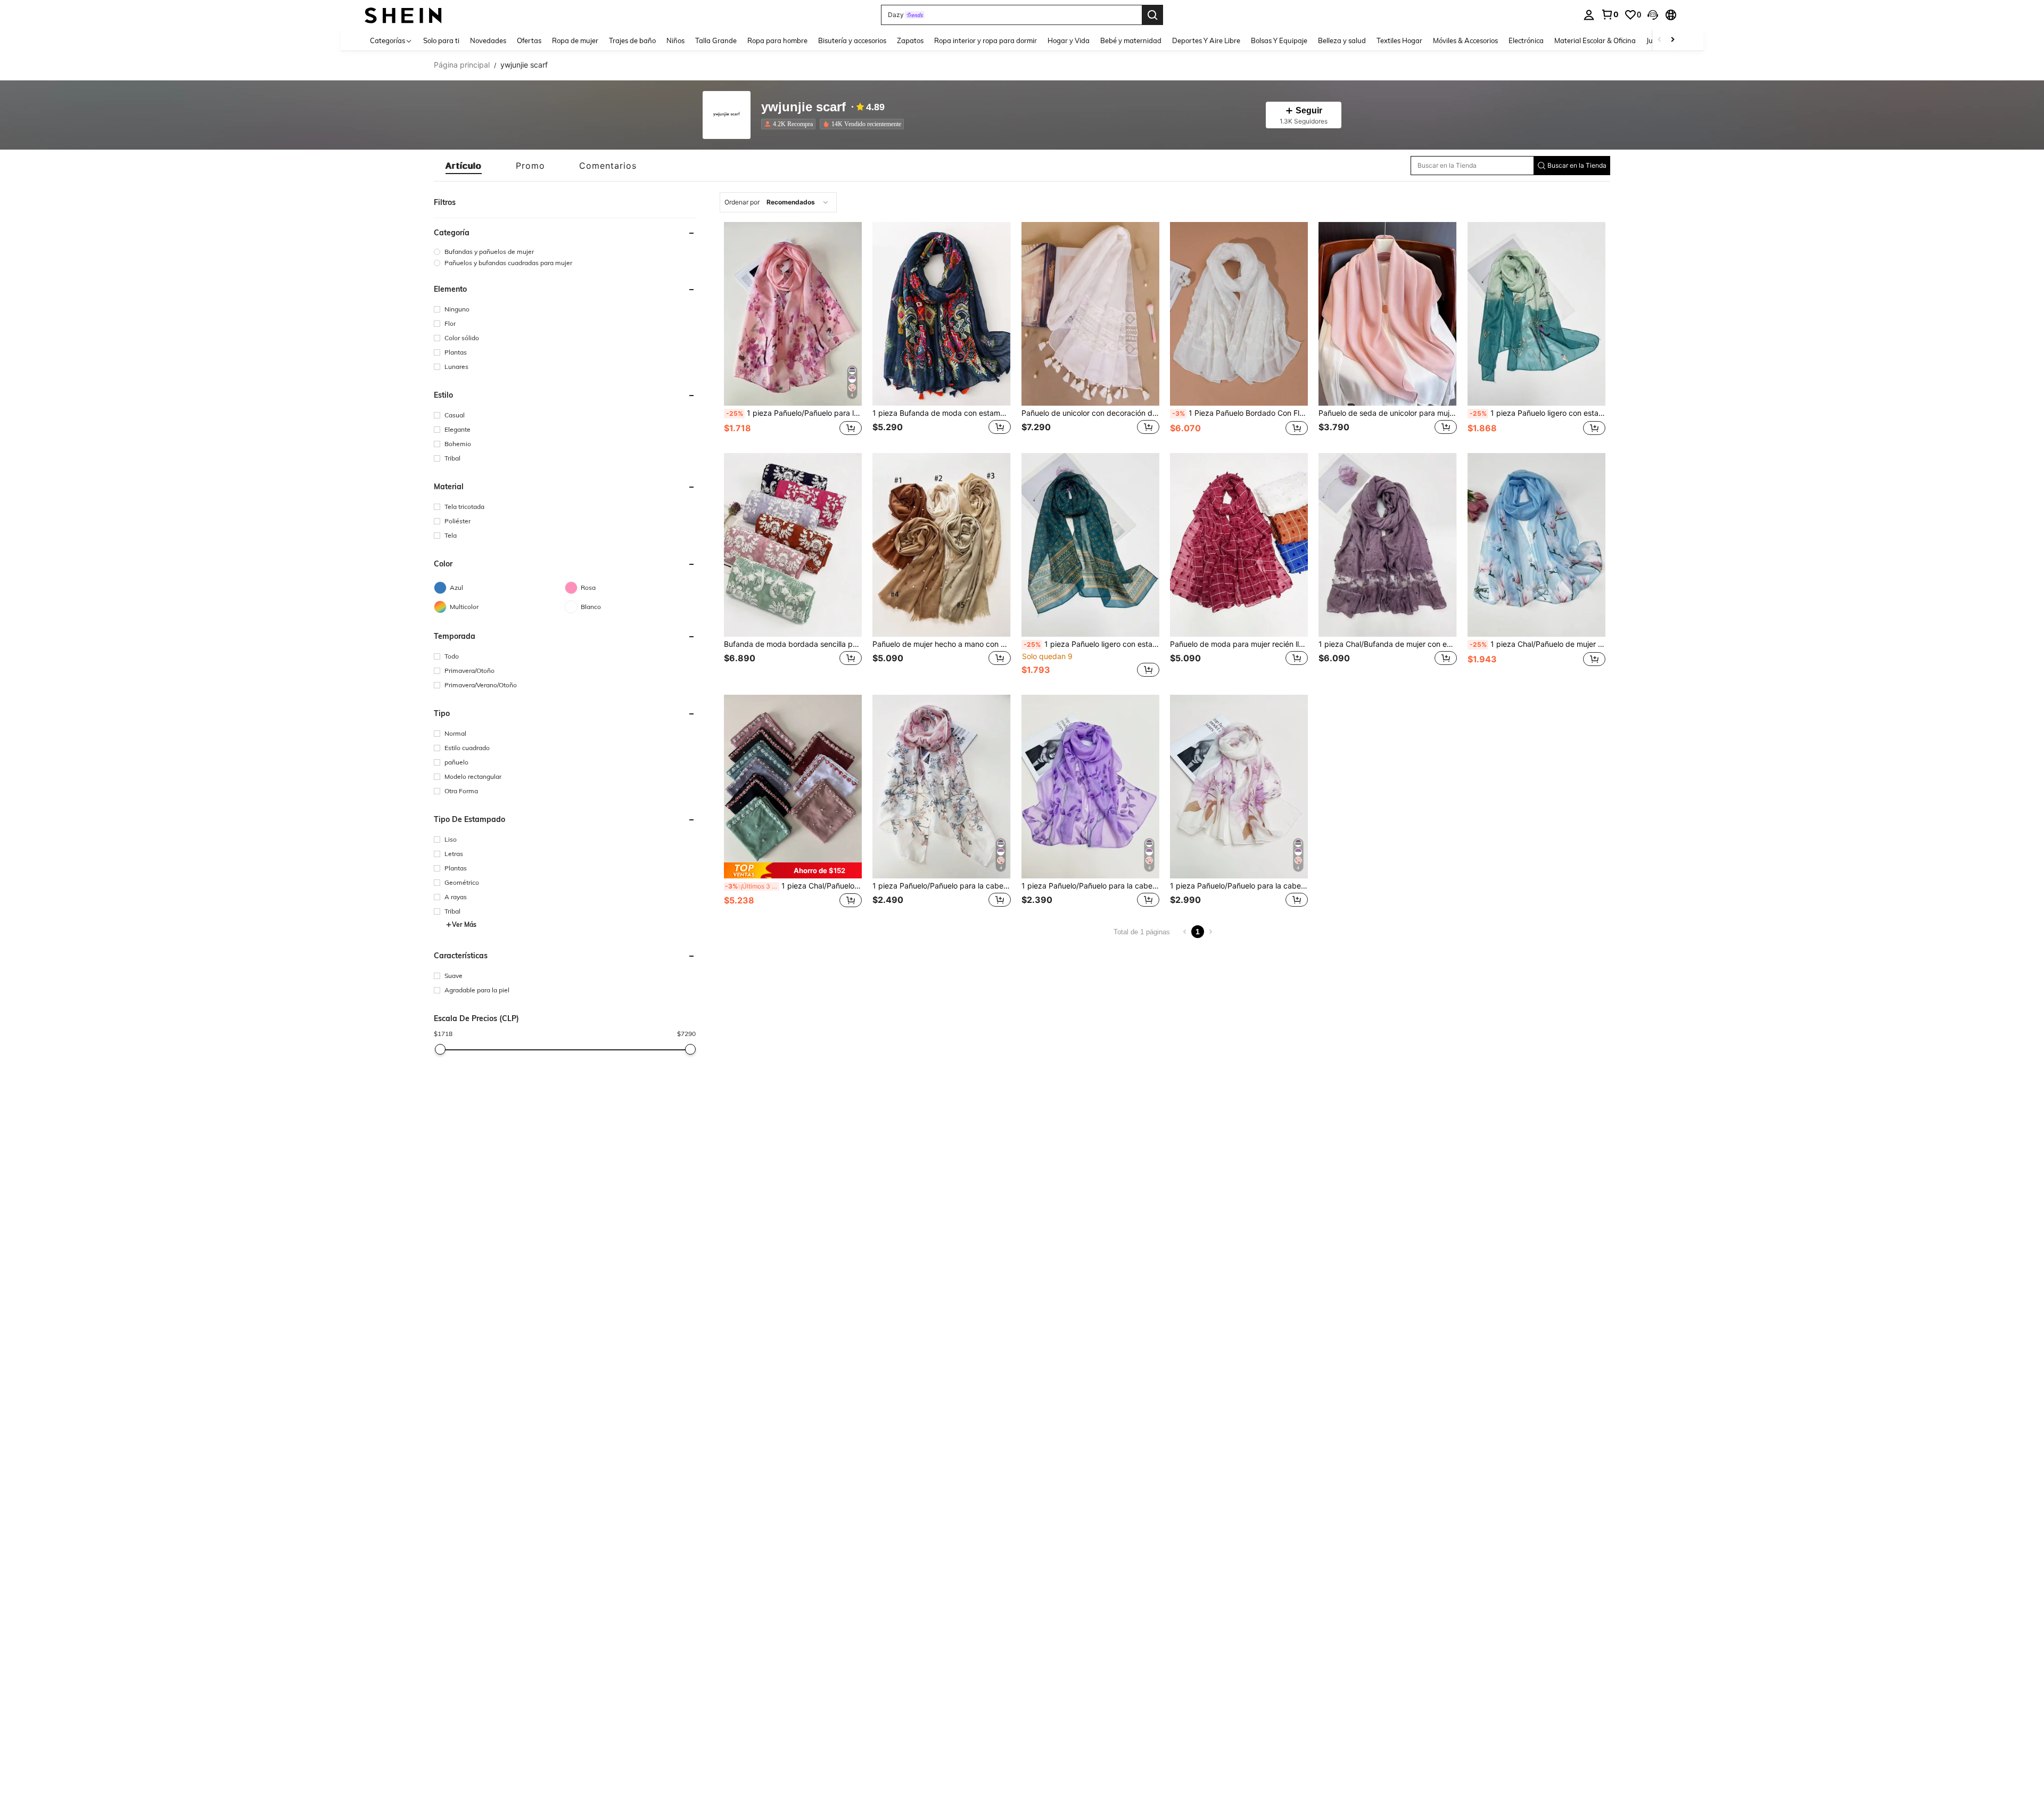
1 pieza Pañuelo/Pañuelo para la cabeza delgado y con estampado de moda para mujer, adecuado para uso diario (794, 413)
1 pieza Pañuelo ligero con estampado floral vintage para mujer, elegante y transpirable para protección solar (1538, 413)
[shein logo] (403, 15)
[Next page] (1210, 932)
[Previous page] (1185, 932)
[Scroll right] (1672, 40)
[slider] (440, 1049)
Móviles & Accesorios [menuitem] (1465, 40)
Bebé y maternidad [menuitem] (1131, 40)
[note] (793, 871)
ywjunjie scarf (803, 107)
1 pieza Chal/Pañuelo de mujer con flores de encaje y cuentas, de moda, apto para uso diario (793, 886)
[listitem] (790, 124)
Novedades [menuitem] (488, 40)
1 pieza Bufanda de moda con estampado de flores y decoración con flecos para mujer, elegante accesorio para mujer (941, 413)
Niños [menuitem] (675, 40)
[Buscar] (1152, 15)
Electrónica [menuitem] (1526, 40)
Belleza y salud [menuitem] (1342, 40)
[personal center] (1589, 15)
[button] (1653, 15)
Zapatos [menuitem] (910, 40)
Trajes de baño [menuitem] (632, 40)
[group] (565, 252)
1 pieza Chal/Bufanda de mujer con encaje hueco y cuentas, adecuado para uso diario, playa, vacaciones (1387, 644)
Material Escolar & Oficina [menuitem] (1595, 40)
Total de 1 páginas (1142, 932)
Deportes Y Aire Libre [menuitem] (1206, 40)
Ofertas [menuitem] (529, 40)
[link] (1610, 14)
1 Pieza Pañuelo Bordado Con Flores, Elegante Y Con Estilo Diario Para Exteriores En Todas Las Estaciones (1240, 413)
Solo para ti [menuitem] (441, 40)
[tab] (464, 166)
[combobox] (778, 202)
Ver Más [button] (464, 924)
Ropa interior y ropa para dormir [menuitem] (986, 40)
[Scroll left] (1660, 40)
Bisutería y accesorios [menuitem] (852, 40)
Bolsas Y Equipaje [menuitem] (1279, 40)
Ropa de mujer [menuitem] (575, 40)
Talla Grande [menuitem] (716, 40)
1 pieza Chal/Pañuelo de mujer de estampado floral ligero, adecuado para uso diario (1538, 644)
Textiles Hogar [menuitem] (1399, 40)
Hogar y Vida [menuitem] (1069, 40)
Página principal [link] (462, 65)
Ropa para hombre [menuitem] (777, 40)
